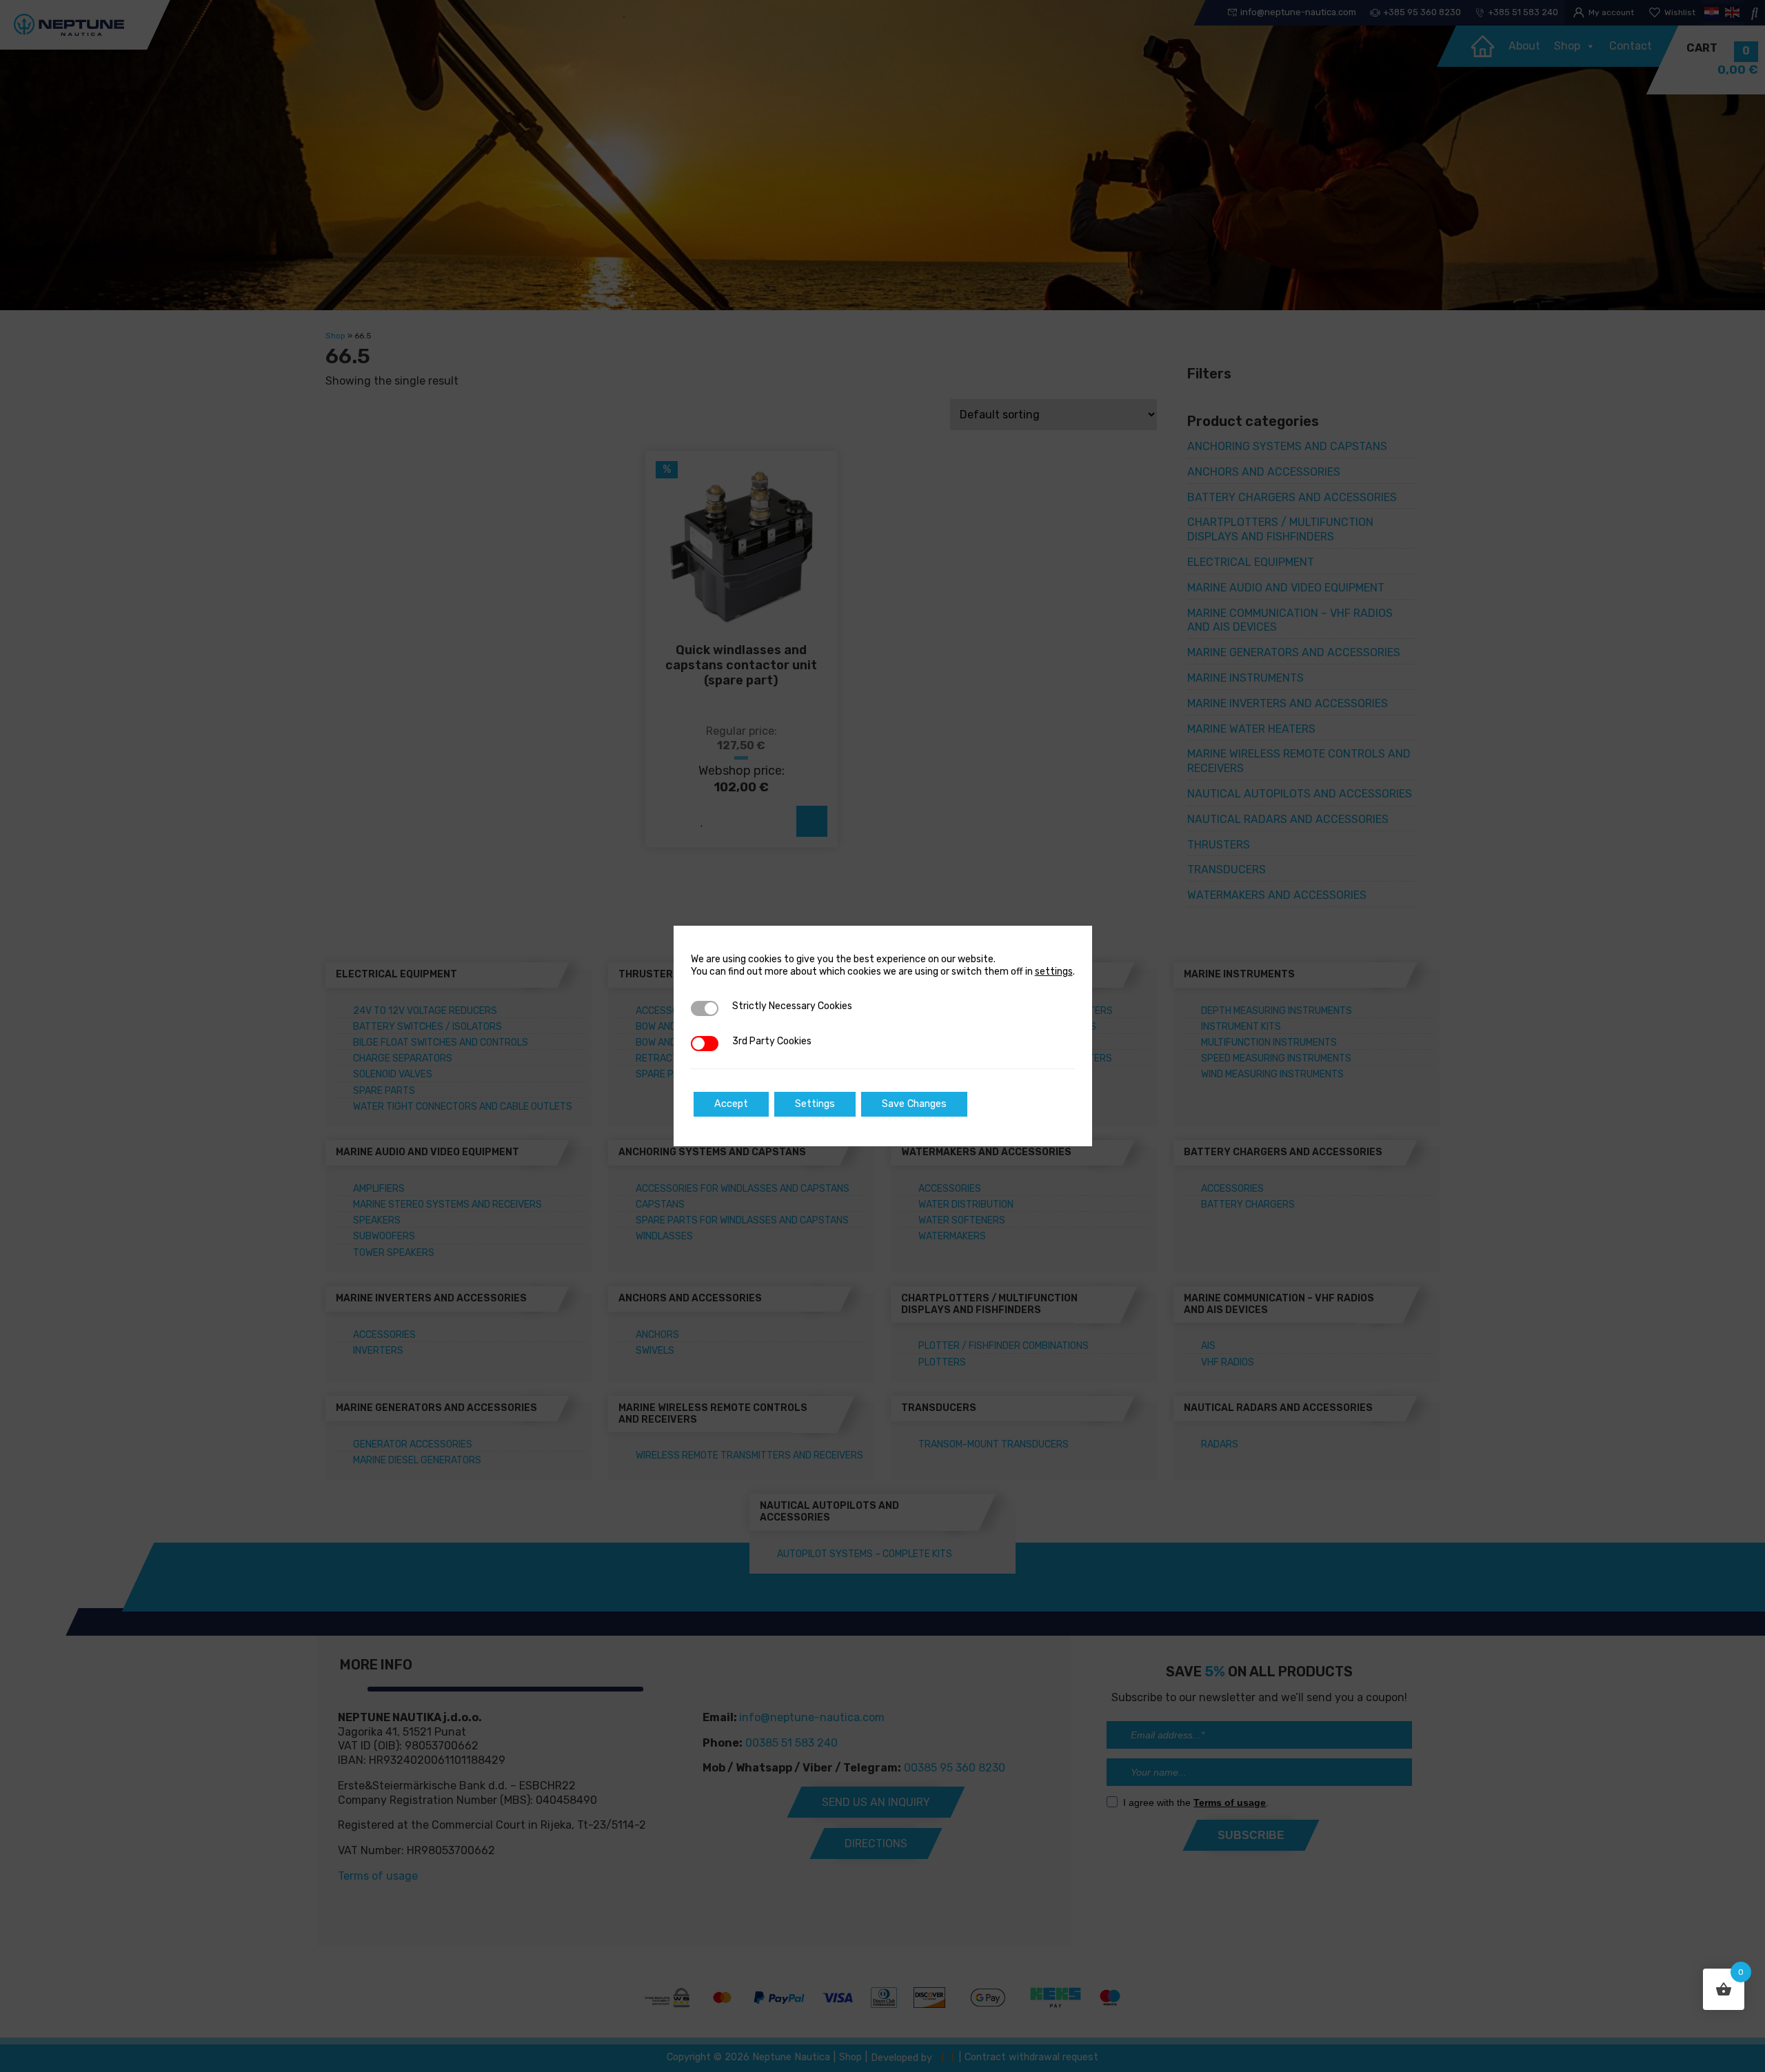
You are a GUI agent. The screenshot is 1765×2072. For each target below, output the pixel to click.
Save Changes (914, 1104)
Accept (731, 1104)
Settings (815, 1104)
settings (1054, 972)
